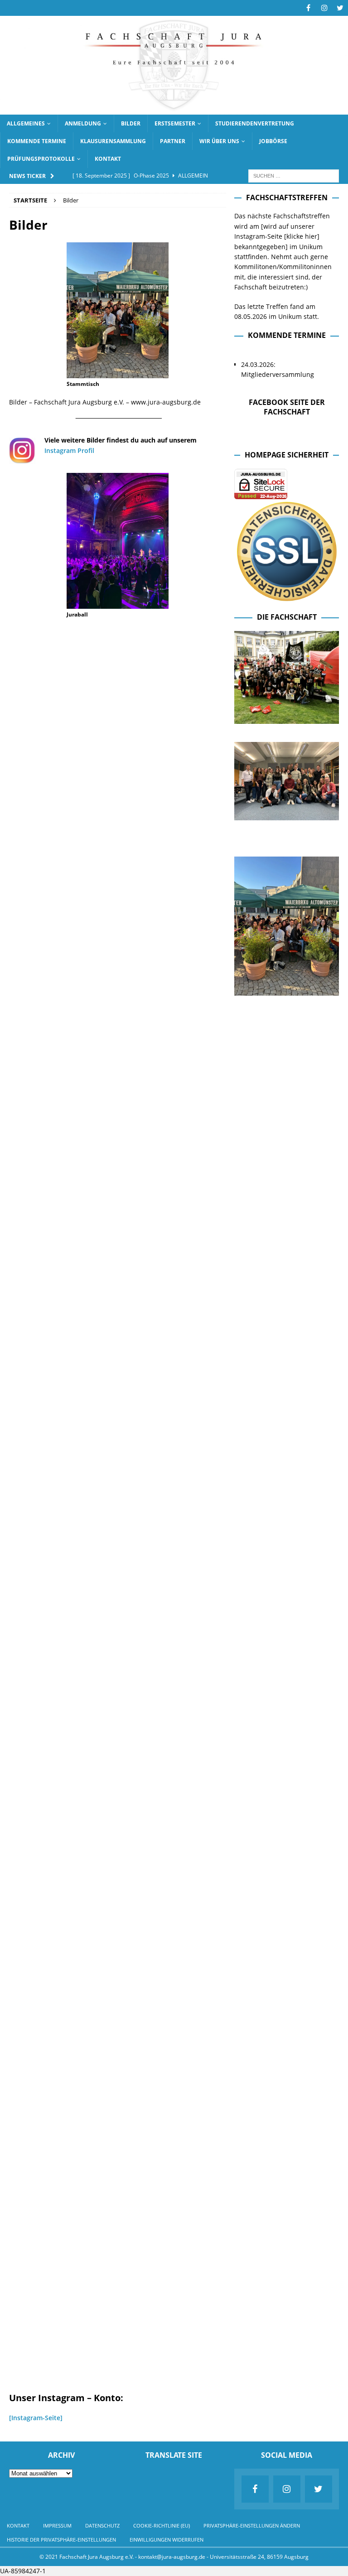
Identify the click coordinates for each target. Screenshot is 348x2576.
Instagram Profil (69, 450)
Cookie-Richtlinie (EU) (162, 2525)
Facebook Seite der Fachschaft (287, 407)
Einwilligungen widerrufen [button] (167, 2540)
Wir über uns (219, 141)
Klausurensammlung (113, 141)
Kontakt (108, 159)
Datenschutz (102, 2525)
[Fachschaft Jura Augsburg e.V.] (174, 109)
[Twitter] (340, 8)
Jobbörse (273, 141)
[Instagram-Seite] (36, 2418)
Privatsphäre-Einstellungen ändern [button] (252, 2525)
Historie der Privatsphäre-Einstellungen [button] (61, 2540)
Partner (173, 141)
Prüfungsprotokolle (41, 159)
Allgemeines (26, 123)
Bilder (131, 123)
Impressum (57, 2525)
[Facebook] (308, 8)
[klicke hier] (302, 236)
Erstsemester (175, 123)
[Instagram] (324, 8)
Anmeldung (83, 123)
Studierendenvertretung (255, 123)
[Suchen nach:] (294, 175)
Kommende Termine (37, 141)
